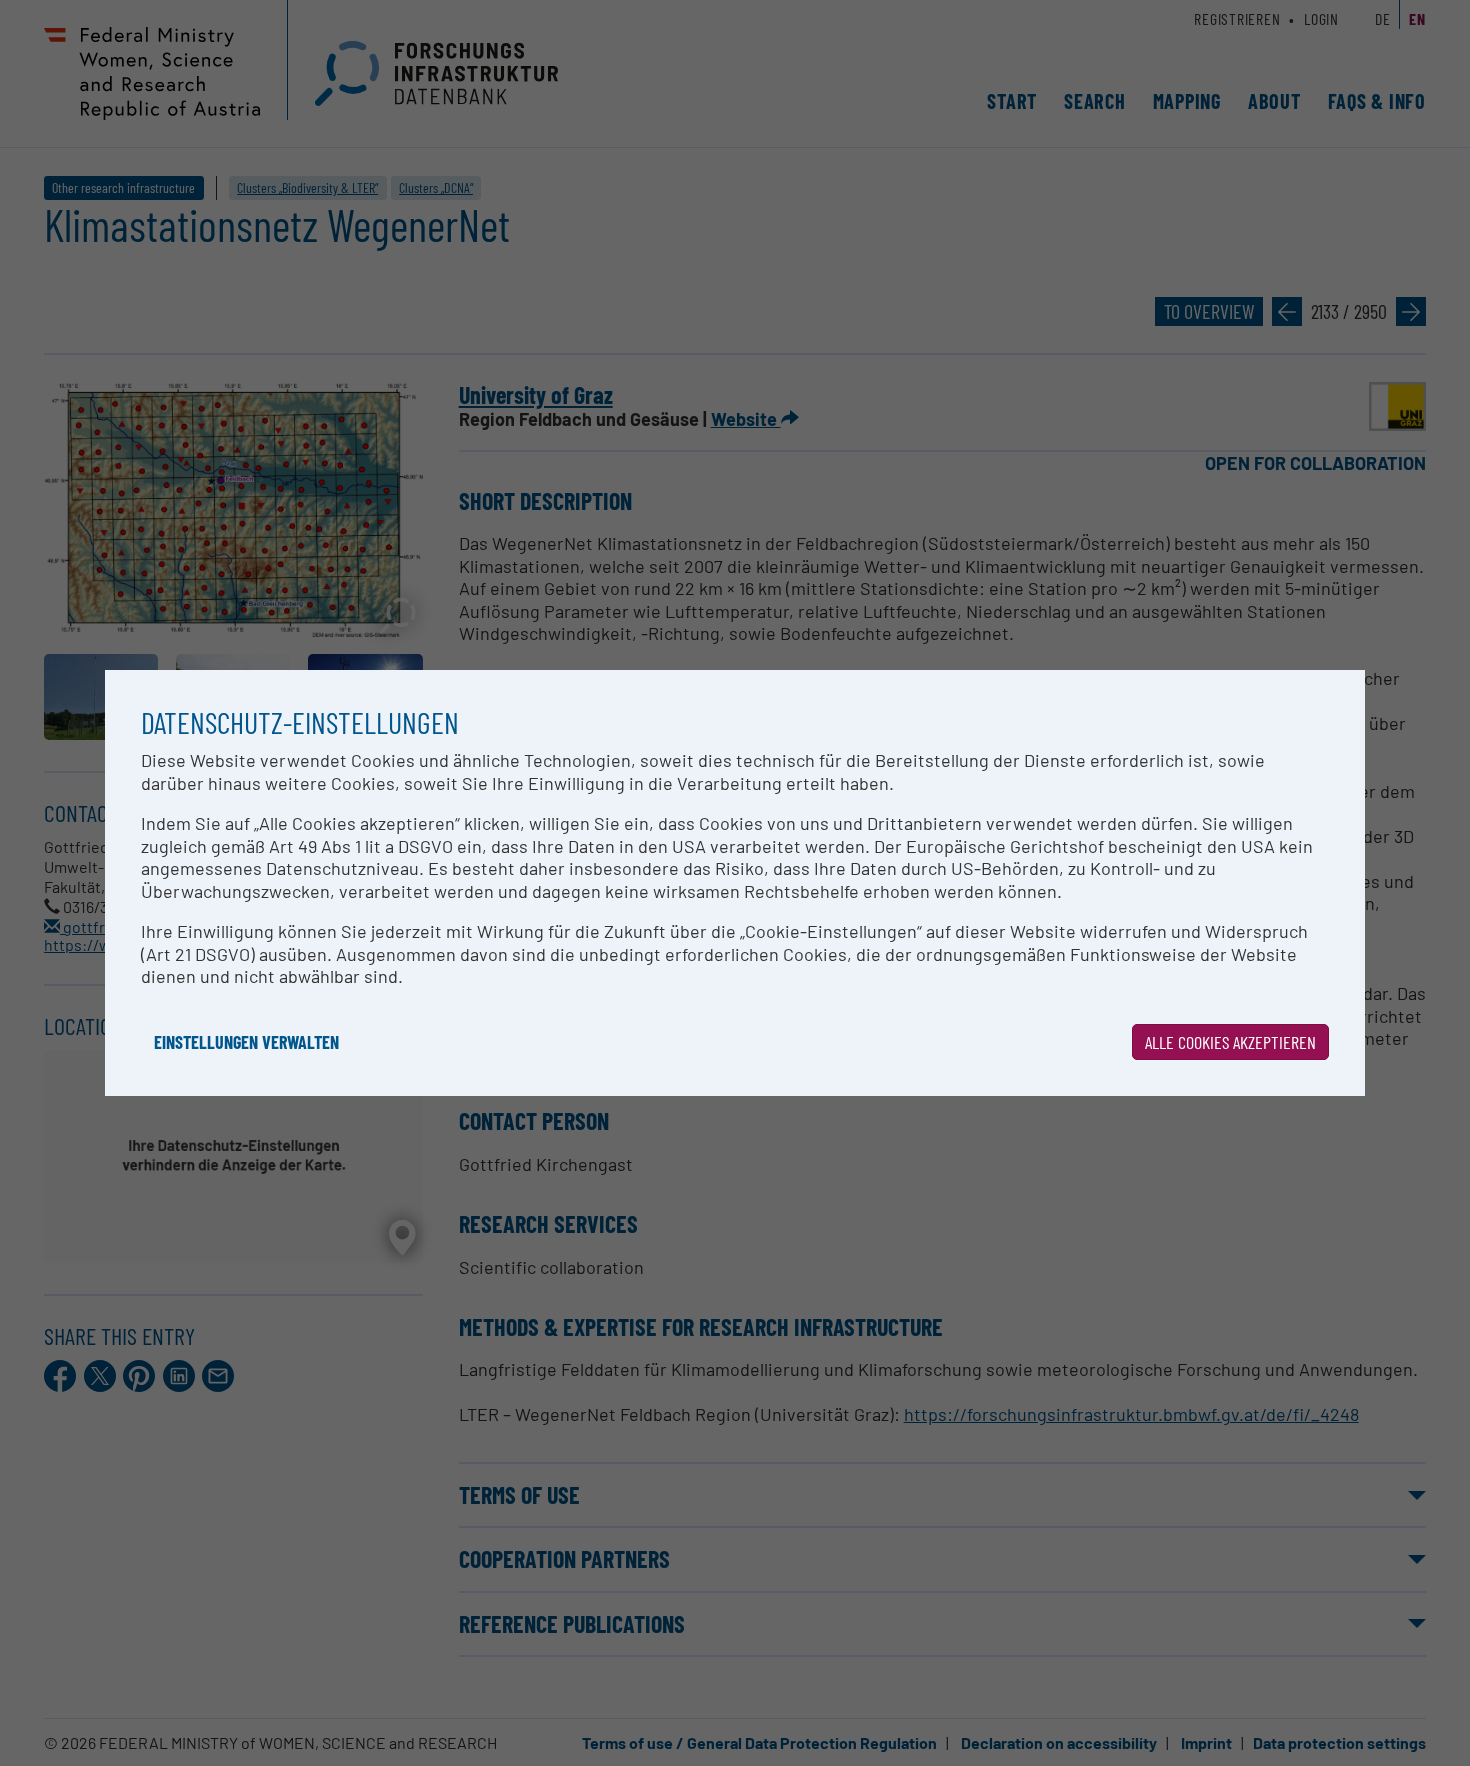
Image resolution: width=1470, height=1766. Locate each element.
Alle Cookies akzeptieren (1230, 1042)
